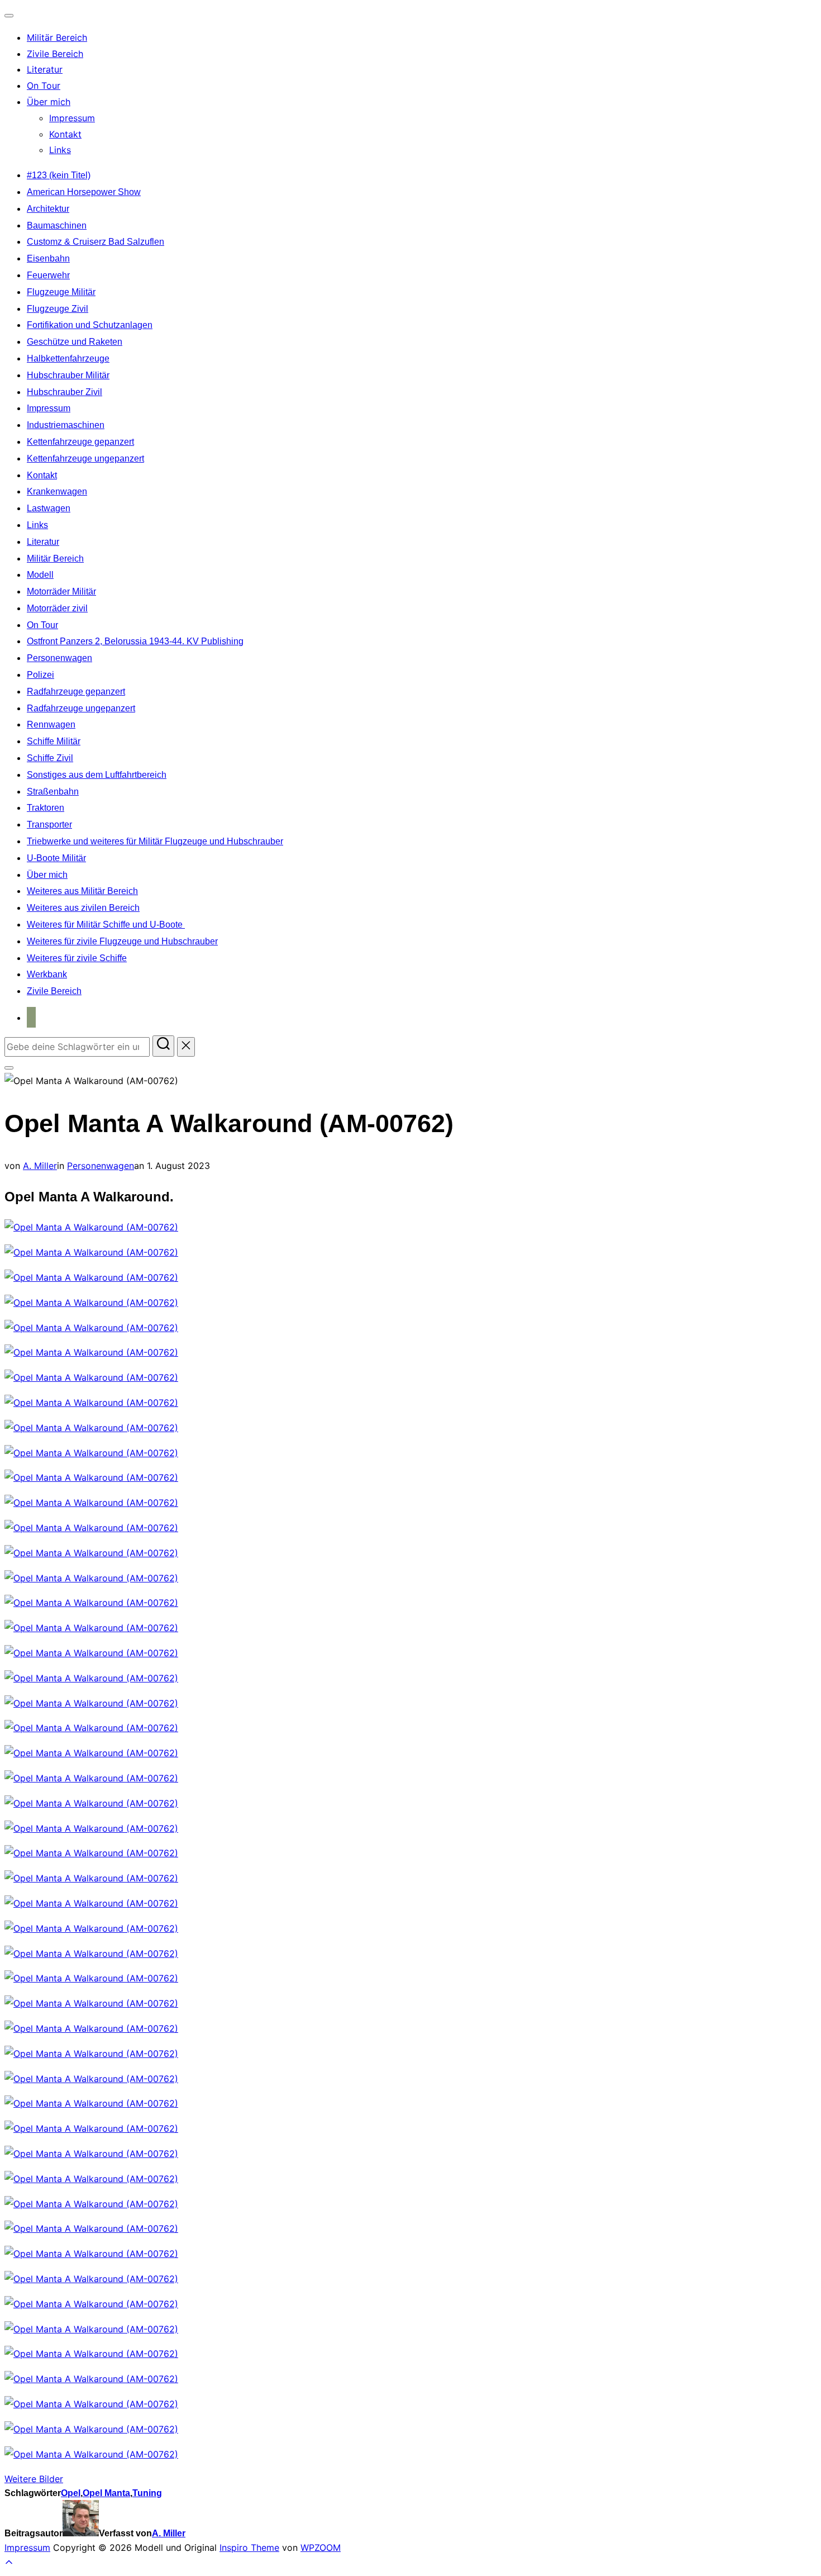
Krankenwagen (57, 491)
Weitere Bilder (34, 2479)
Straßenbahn (53, 792)
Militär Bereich (57, 37)
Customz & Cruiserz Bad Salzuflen (96, 242)
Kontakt (65, 134)
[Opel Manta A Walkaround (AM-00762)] (91, 1227)
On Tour (44, 85)
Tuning (147, 2493)
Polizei (40, 675)
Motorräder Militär (61, 591)
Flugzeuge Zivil (58, 309)
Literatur (45, 69)
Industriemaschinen (66, 425)
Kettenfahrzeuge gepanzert (80, 442)
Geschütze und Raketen (75, 342)
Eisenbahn (48, 258)
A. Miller (40, 1166)
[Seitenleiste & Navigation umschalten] (9, 1068)
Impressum (72, 118)
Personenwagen (59, 658)
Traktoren (46, 808)
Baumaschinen (57, 225)
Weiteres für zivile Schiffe (77, 958)
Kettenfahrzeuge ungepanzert (85, 458)
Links (60, 150)
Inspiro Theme (249, 2548)
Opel (71, 2493)
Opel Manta (106, 2493)
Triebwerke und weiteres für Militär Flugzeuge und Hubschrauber (155, 841)
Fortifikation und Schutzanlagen (90, 325)
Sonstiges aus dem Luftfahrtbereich (97, 775)
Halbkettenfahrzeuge (68, 358)
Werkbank (47, 974)
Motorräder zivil (57, 608)
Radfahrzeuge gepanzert (76, 691)
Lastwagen (49, 508)
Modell (40, 575)
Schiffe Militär (54, 741)
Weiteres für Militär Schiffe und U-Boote (106, 925)
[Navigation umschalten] (9, 16)
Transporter (49, 824)
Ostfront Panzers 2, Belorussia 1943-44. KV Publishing (135, 641)
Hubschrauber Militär (68, 375)
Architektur (48, 209)
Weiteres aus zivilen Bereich (83, 908)
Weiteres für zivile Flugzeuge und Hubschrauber (122, 941)
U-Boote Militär (56, 858)
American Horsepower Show (84, 192)
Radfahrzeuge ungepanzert (81, 708)
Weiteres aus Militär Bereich (82, 891)
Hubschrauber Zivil (65, 392)
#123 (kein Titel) (59, 175)
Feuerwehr (48, 275)
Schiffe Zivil (50, 758)
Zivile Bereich (55, 54)
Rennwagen (51, 724)
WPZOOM (321, 2548)
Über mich (49, 102)
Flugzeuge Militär (61, 292)
